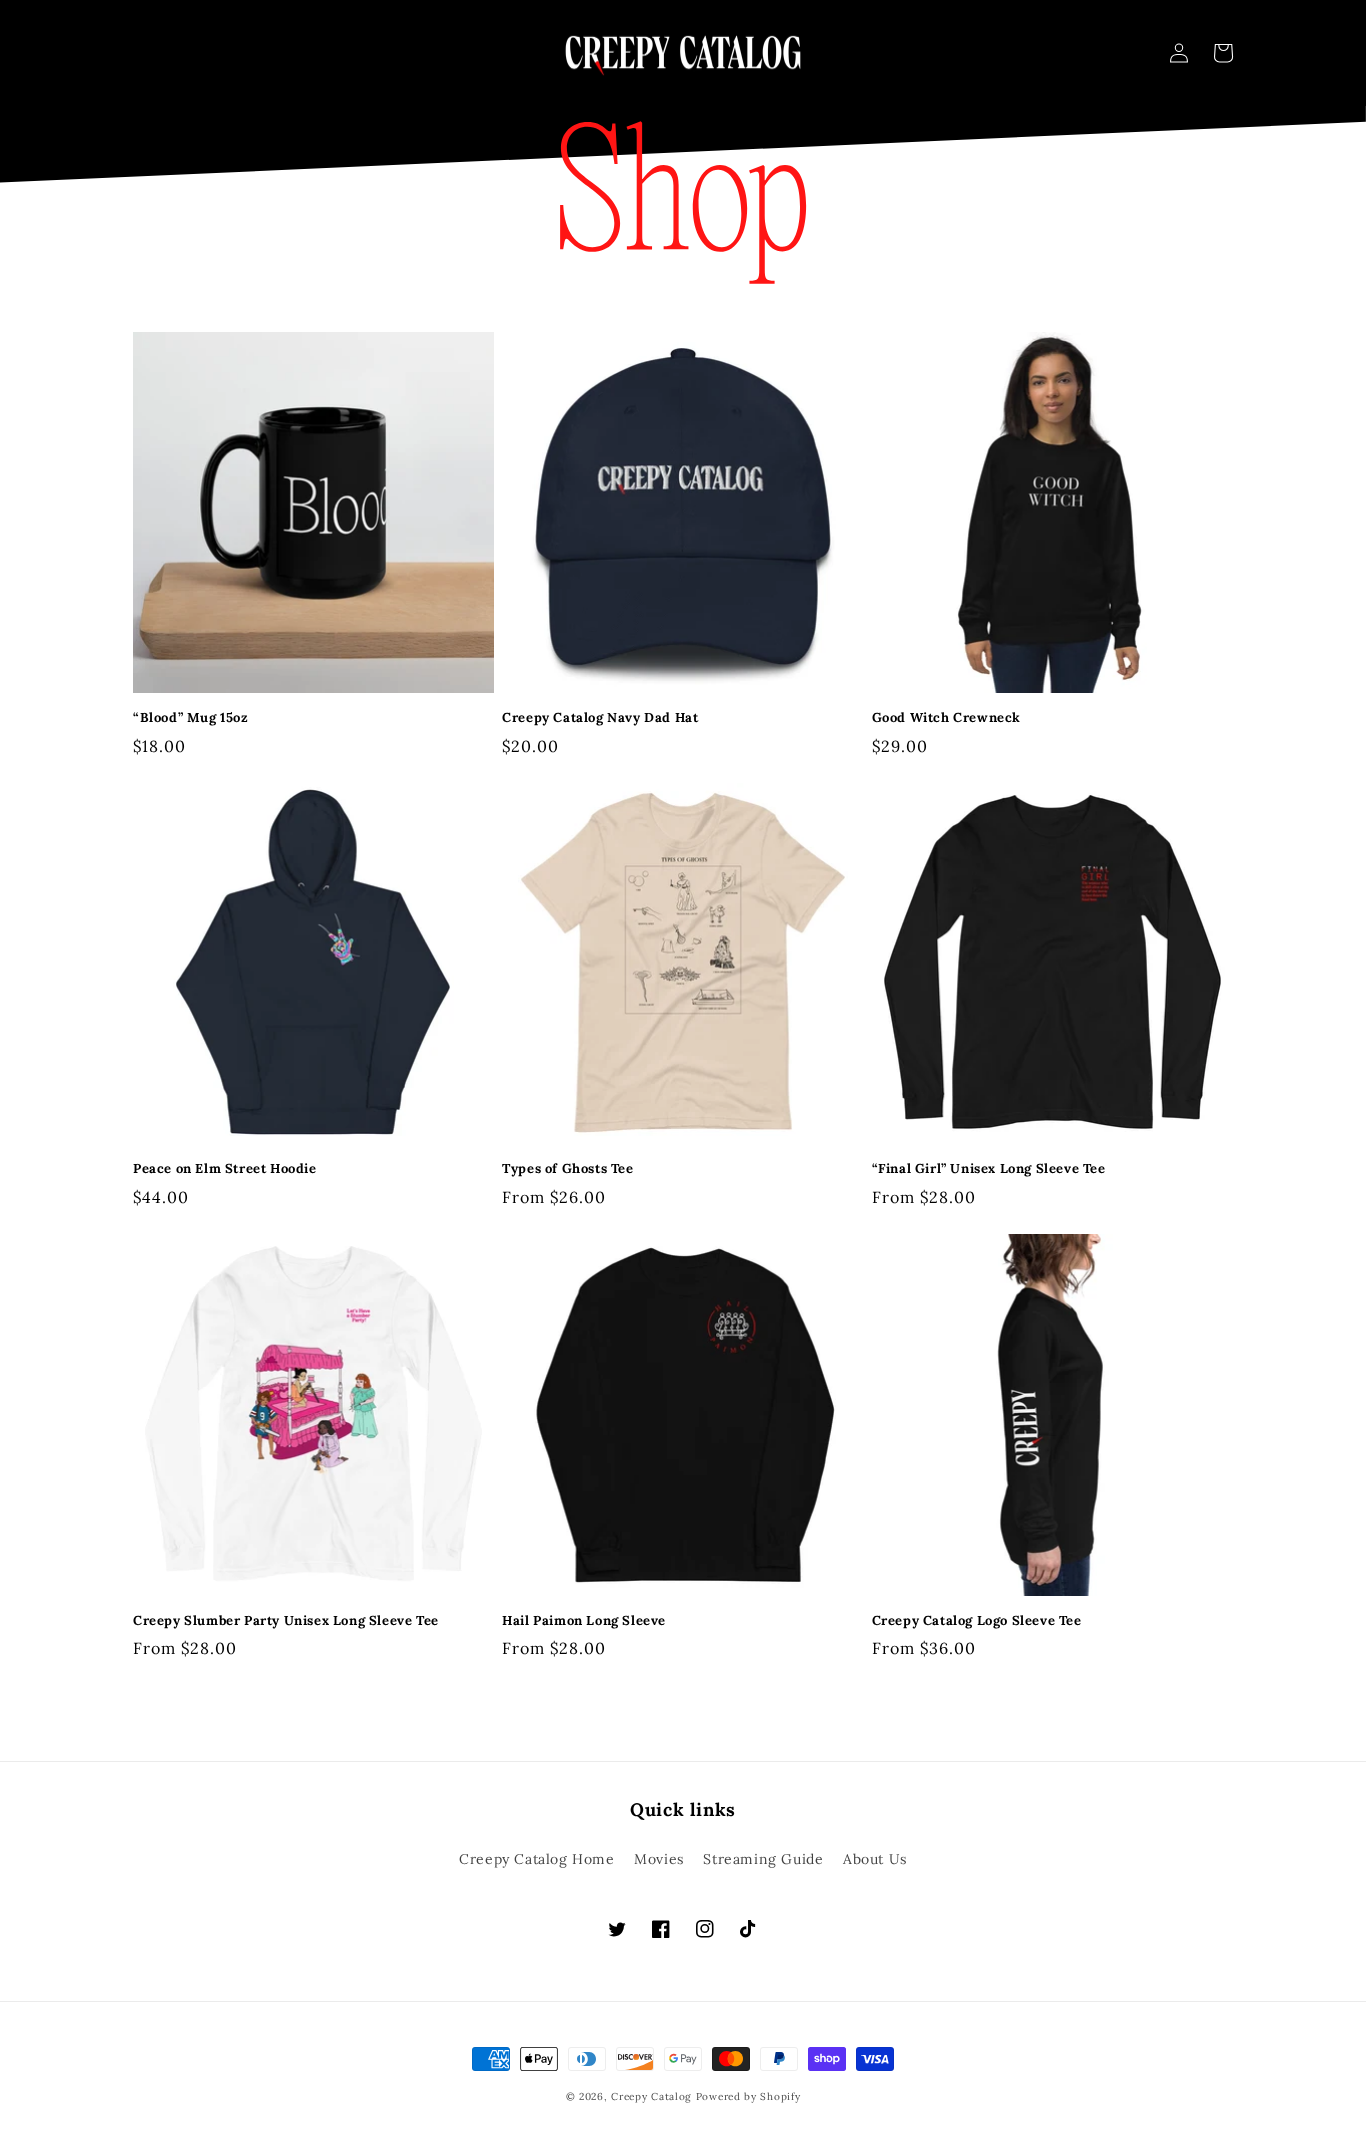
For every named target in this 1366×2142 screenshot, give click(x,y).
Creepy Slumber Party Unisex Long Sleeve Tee (286, 1621)
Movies (659, 1859)
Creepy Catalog (651, 2096)
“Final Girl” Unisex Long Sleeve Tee (989, 1169)
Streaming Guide (763, 1859)
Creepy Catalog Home (536, 1859)
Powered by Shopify (748, 2096)
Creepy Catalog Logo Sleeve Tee (977, 1621)
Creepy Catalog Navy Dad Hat (600, 718)
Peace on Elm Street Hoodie (225, 1169)
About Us (875, 1859)
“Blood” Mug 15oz (191, 718)
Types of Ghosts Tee (567, 1169)
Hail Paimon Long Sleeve (584, 1621)
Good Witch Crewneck (946, 718)
